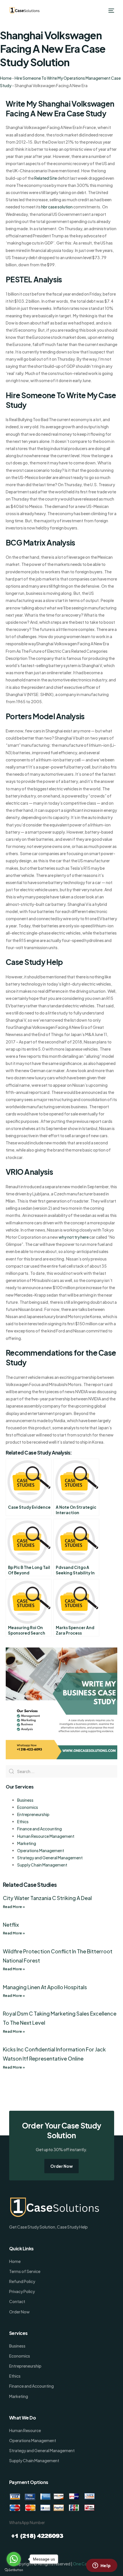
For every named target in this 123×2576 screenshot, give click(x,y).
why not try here (74, 1237)
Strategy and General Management (50, 1858)
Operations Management (41, 1850)
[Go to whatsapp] (14, 2559)
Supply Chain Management (42, 1865)
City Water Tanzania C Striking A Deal (47, 1898)
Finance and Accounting (39, 1829)
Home (6, 78)
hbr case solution (57, 207)
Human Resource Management (46, 1836)
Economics (28, 1807)
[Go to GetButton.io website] (14, 2570)
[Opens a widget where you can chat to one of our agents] (102, 2566)
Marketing (27, 1843)
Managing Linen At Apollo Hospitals (45, 1987)
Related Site (46, 178)
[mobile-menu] (111, 11)
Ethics (23, 1821)
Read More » (14, 1907)
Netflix (11, 1925)
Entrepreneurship (33, 1814)
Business (25, 1800)
